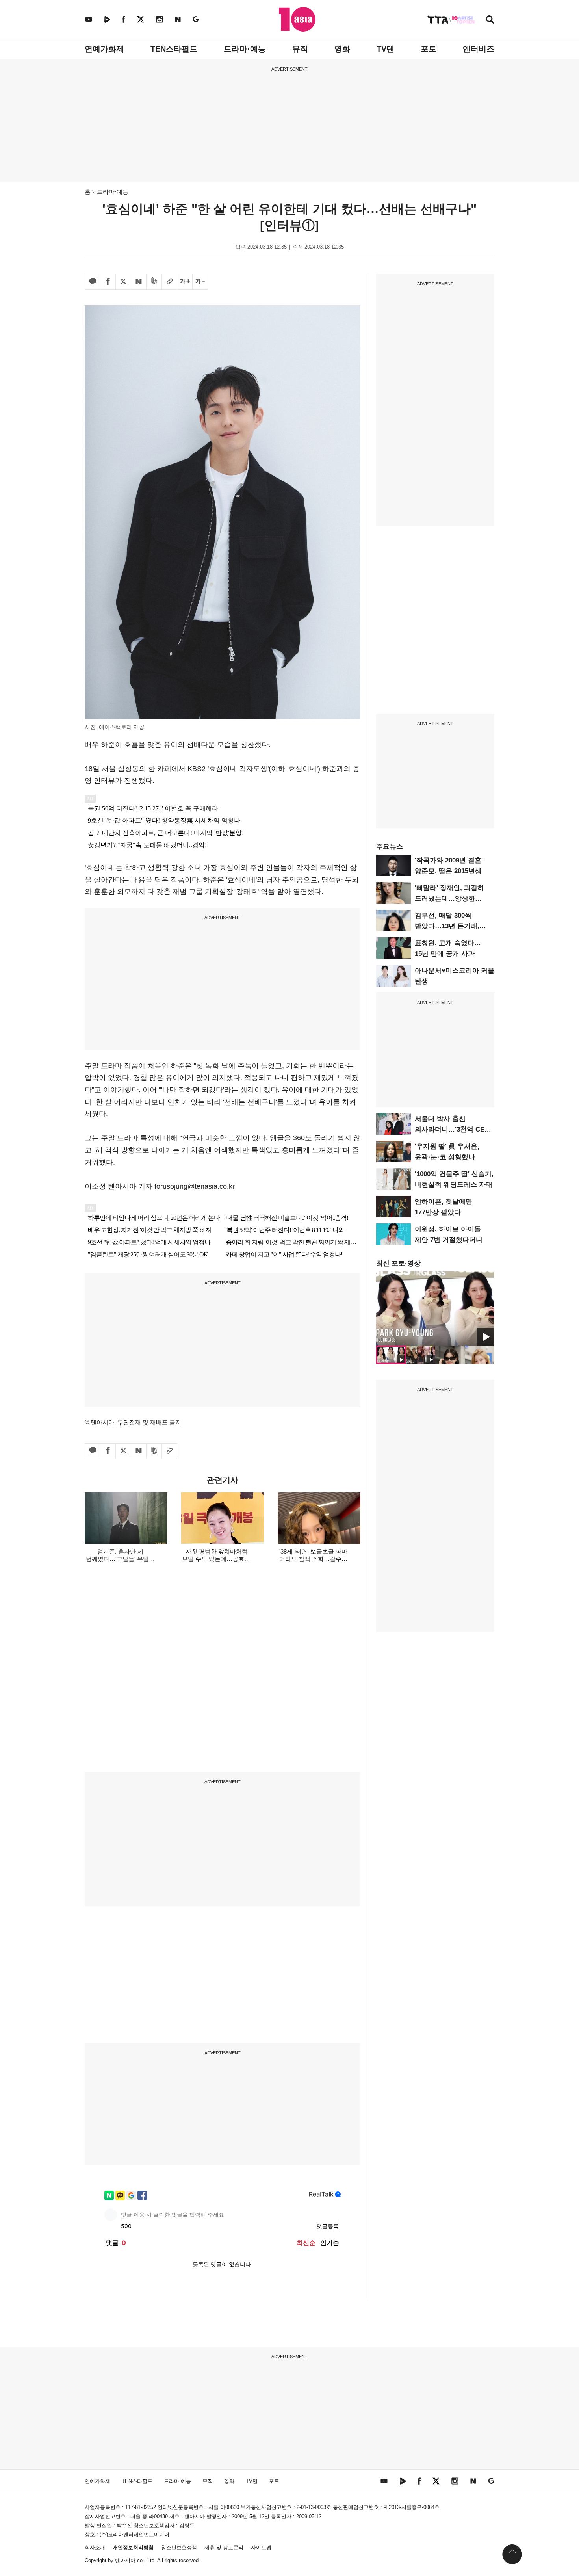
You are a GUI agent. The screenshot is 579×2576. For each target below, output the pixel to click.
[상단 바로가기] (512, 2554)
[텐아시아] (297, 19)
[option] (435, 1308)
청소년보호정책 (179, 2547)
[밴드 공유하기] (154, 282)
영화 (342, 49)
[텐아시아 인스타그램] (160, 19)
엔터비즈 (479, 49)
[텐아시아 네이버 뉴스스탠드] (178, 19)
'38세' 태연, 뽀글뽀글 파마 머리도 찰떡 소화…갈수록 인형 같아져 (313, 1559)
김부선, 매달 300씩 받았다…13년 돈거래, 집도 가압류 (447, 926)
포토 (429, 49)
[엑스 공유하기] (123, 282)
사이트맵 (261, 2547)
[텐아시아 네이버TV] (107, 19)
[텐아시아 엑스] (141, 19)
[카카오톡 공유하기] (93, 282)
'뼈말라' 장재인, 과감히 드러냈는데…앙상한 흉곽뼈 (449, 899)
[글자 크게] (185, 282)
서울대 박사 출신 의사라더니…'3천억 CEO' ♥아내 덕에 (453, 1129)
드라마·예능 (245, 49)
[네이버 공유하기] (139, 282)
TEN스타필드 (174, 49)
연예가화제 (104, 49)
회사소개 (95, 2547)
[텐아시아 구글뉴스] (196, 19)
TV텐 (385, 49)
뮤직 (300, 49)
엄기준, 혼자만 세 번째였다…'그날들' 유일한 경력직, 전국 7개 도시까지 (120, 1559)
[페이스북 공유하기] (108, 282)
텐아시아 (125, 2560)
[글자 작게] (200, 282)
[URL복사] (169, 282)
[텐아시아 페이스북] (124, 19)
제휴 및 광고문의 (224, 2547)
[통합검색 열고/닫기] (490, 20)
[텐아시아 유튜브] (89, 19)
